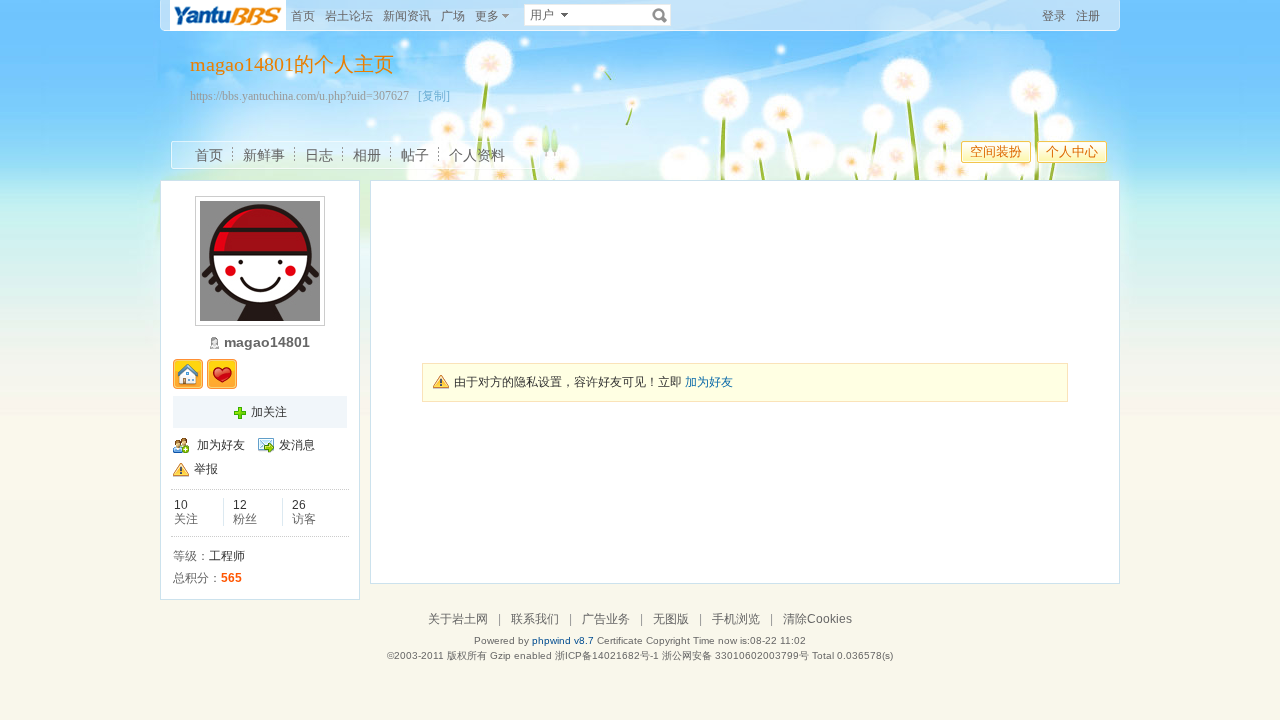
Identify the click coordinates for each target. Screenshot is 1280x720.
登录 (1054, 16)
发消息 (297, 445)
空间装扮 (996, 151)
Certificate (620, 640)
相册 (367, 155)
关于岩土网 (458, 619)
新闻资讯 (407, 16)
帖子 (415, 155)
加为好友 (221, 445)
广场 (453, 16)
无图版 (671, 619)
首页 (303, 16)
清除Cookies (817, 619)
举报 (206, 469)
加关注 (269, 412)
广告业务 (606, 619)
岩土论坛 (349, 16)
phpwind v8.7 (563, 640)
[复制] (434, 96)
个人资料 (477, 155)
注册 (1088, 16)
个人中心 (1072, 151)
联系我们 (535, 619)
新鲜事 (264, 155)
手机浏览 (736, 619)
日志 (319, 155)
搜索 (660, 15)
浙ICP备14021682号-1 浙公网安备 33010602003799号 (682, 655)
